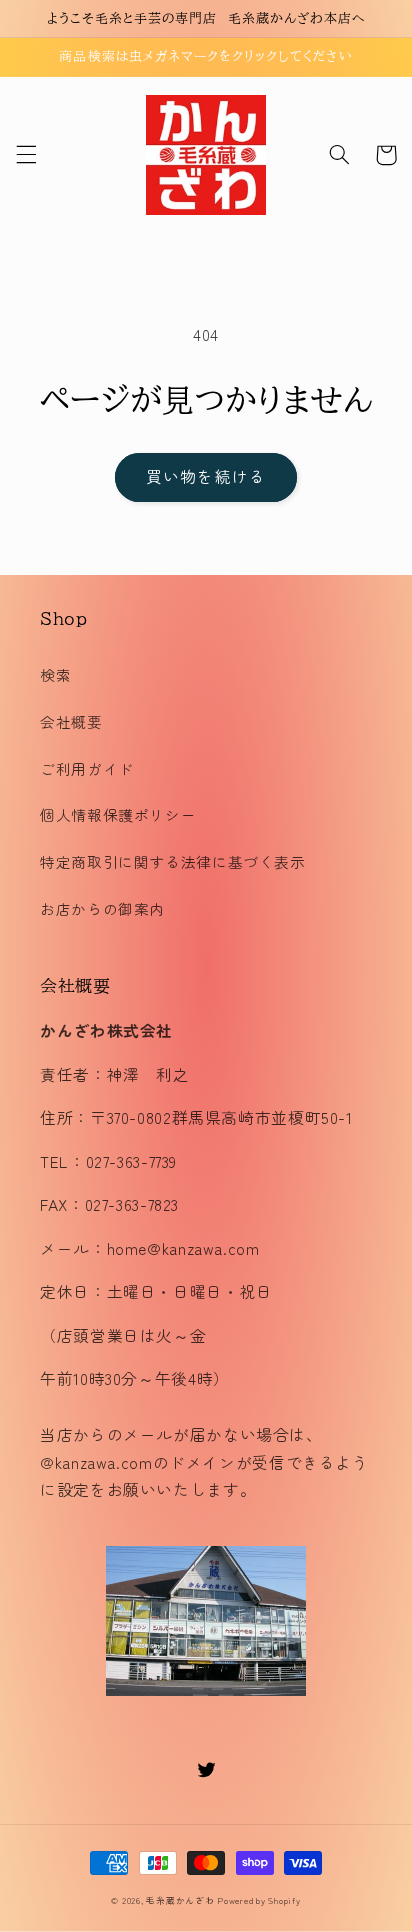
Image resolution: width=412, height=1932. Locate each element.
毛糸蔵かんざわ (180, 1900)
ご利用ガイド (87, 768)
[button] (26, 155)
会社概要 (71, 721)
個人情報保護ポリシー (118, 814)
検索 (55, 674)
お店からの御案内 (102, 908)
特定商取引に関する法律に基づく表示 (173, 861)
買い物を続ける (205, 476)
